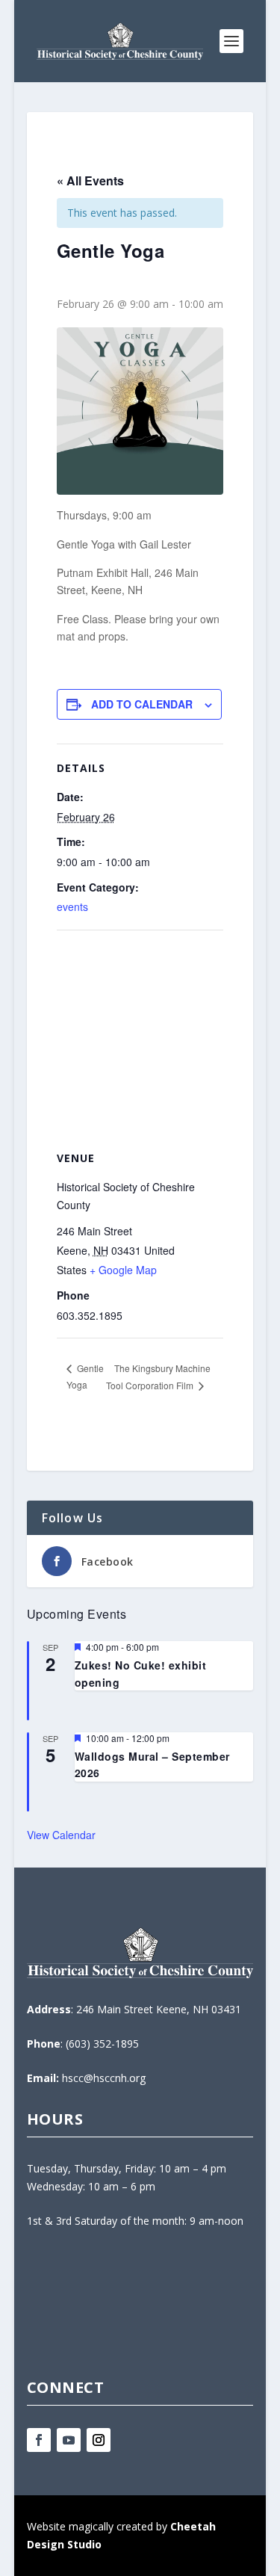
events (72, 906)
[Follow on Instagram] (99, 2440)
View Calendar (61, 1835)
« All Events (90, 180)
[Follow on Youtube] (69, 2440)
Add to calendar (142, 704)
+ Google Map (123, 1270)
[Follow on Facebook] (39, 2440)
